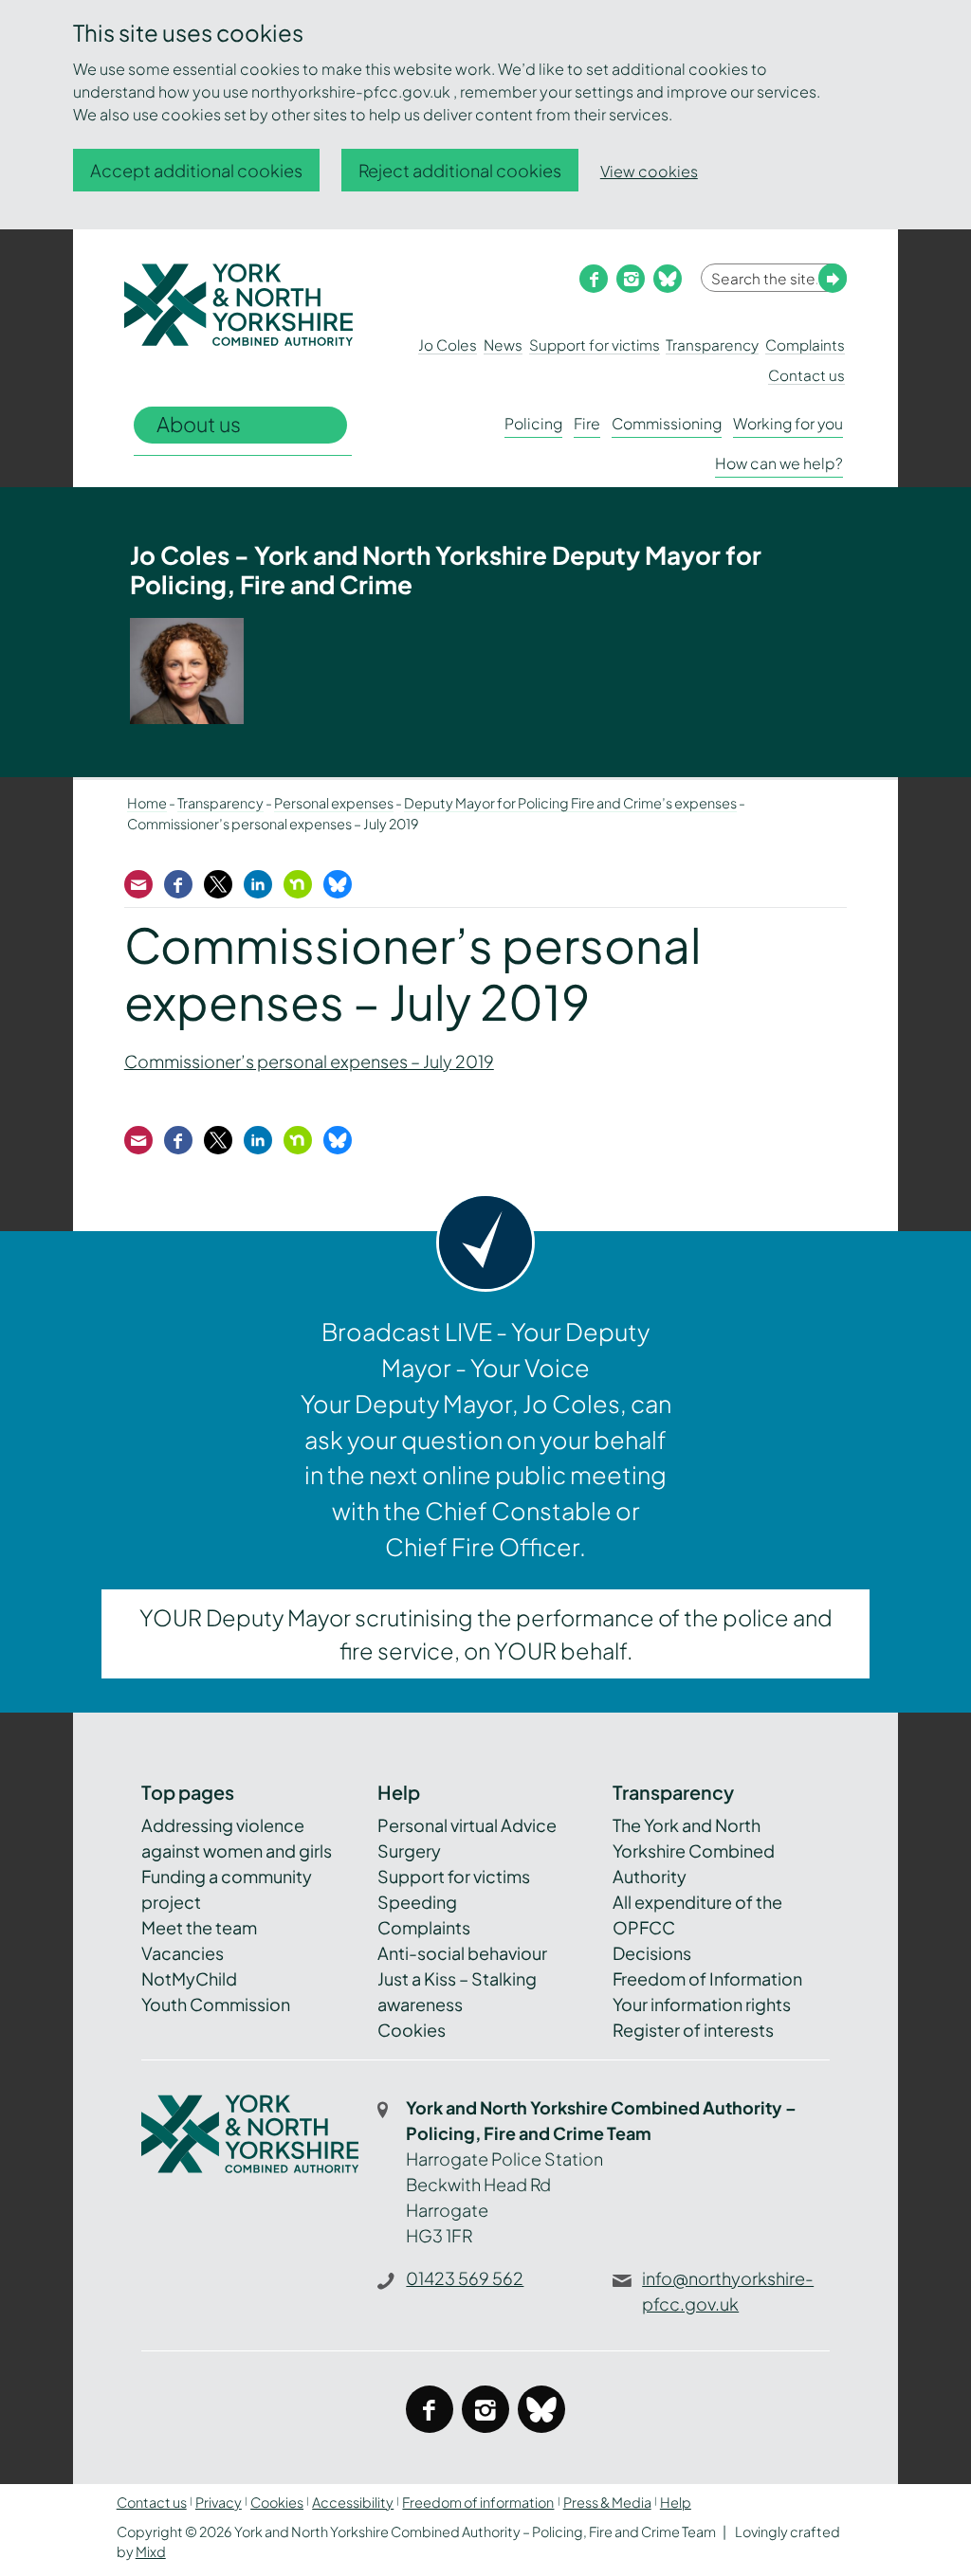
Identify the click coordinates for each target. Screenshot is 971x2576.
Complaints (805, 345)
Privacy (219, 2502)
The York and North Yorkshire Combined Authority (694, 1850)
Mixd (151, 2551)
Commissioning (667, 423)
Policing (533, 423)
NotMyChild (189, 1978)
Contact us (806, 375)
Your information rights (702, 2004)
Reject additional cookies (460, 170)
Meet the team (199, 1927)
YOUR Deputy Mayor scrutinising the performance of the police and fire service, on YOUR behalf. (486, 1634)
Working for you (788, 423)
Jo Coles (448, 345)
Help (676, 2502)
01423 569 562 (465, 2278)
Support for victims (595, 345)
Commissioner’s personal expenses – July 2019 (309, 1061)
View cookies (649, 171)
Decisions (652, 1953)
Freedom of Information (707, 1978)
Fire (587, 423)
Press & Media (607, 2502)
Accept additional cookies (196, 170)
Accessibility (353, 2502)
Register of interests (693, 2030)
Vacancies (183, 1953)
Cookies (412, 2030)
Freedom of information (478, 2502)
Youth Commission (216, 2004)
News (503, 345)
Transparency (712, 345)
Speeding (417, 1902)
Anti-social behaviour (462, 1953)
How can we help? (779, 463)
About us (199, 424)
